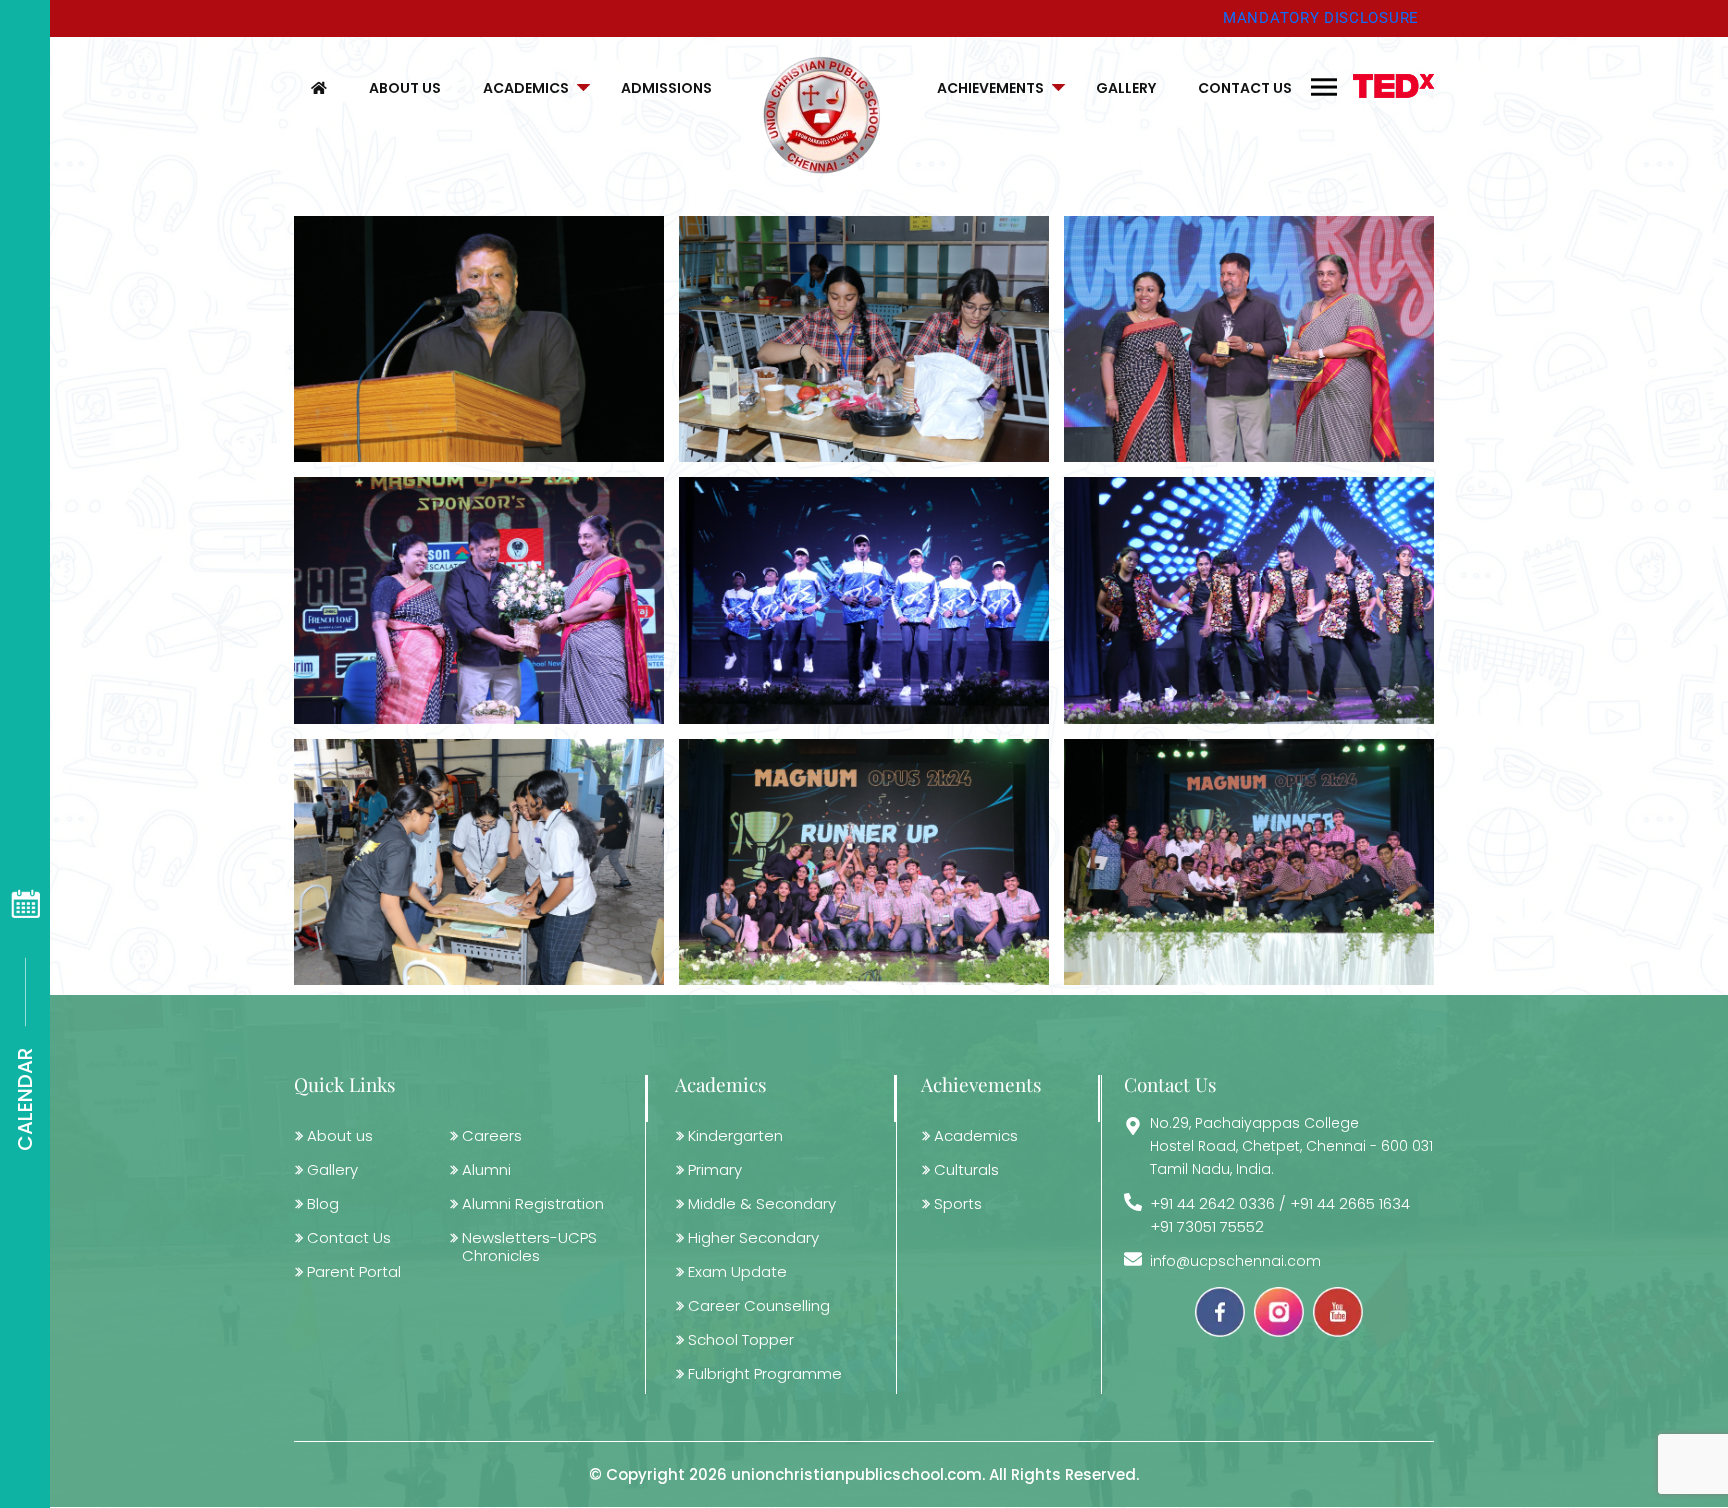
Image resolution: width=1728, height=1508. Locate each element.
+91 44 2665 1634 (1350, 1203)
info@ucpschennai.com (1235, 1261)
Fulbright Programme (765, 1373)
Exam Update (737, 1271)
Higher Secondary (753, 1237)
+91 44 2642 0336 (1212, 1203)
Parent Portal (354, 1271)
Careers (492, 1135)
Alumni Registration (533, 1203)
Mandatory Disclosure (1321, 18)
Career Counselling (759, 1305)
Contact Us (1245, 88)
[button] (531, 88)
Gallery (1126, 88)
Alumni (486, 1169)
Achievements (990, 88)
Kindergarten (735, 1135)
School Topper (741, 1339)
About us (405, 88)
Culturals (966, 1169)
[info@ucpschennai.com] (1133, 1259)
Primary (715, 1169)
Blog (323, 1203)
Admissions (666, 88)
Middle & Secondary (762, 1203)
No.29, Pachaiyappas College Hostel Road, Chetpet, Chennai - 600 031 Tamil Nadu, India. (1291, 1146)
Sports (958, 1203)
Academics (526, 88)
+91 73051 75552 (1207, 1226)
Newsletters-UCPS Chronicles (529, 1246)
